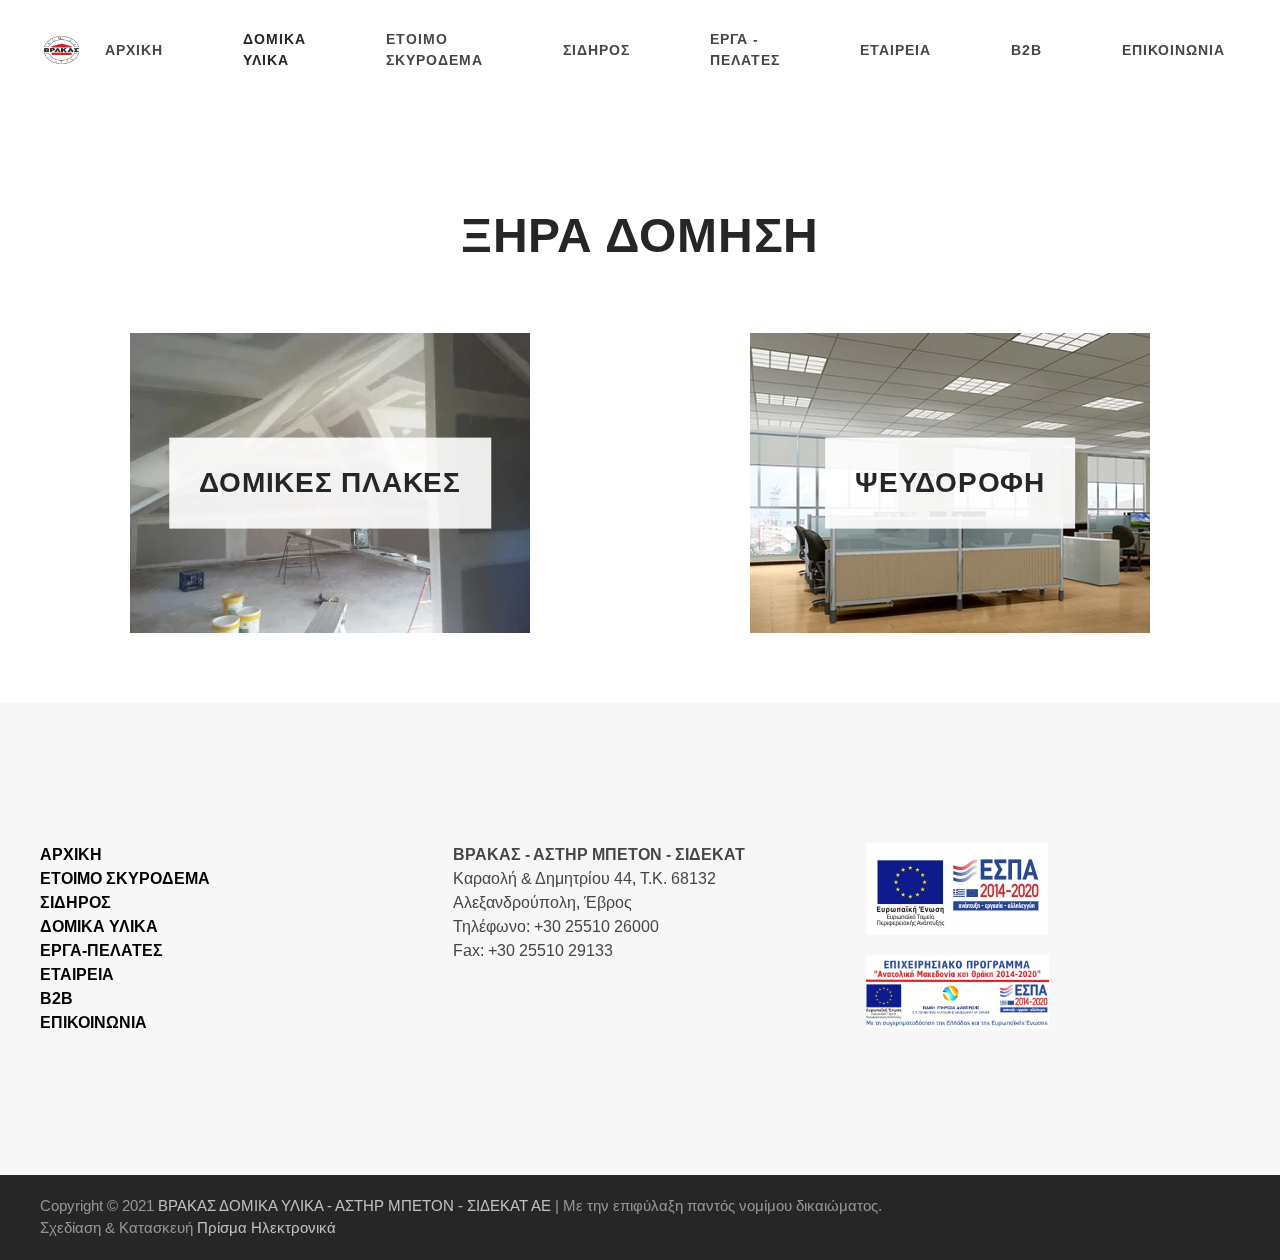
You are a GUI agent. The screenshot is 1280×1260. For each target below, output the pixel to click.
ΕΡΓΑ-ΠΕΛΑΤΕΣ (101, 950)
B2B (1026, 50)
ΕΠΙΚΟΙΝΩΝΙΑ (1173, 50)
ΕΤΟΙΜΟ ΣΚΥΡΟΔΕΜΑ (434, 49)
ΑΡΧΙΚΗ (134, 50)
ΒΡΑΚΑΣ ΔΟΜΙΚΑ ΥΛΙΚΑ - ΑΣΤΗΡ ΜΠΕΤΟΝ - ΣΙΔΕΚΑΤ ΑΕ (354, 1205)
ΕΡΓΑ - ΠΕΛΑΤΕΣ (745, 49)
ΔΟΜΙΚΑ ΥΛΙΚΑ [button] (274, 49)
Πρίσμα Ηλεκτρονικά (266, 1227)
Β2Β (56, 998)
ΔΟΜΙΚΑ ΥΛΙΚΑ (99, 926)
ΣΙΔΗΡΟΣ (596, 50)
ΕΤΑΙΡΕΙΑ (895, 50)
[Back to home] (65, 50)
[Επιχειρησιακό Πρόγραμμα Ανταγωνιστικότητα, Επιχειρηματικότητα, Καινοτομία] (957, 887)
